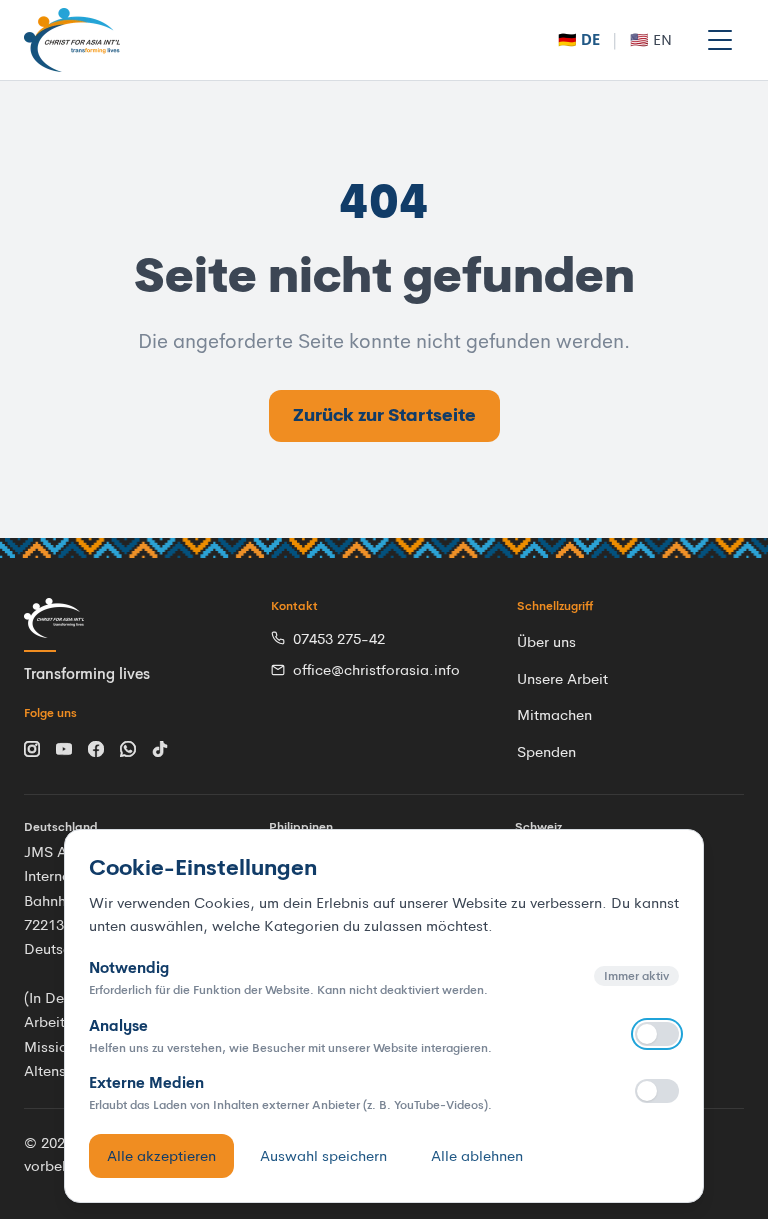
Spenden (546, 751)
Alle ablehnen (477, 1155)
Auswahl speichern (323, 1155)
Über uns (546, 641)
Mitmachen (554, 714)
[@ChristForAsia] (64, 747)
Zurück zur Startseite (384, 415)
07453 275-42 (339, 638)
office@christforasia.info (376, 669)
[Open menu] (720, 40)
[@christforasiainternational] (32, 747)
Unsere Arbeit (562, 678)
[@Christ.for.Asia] (96, 747)
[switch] (657, 1034)
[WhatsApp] (128, 747)
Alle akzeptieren (161, 1155)
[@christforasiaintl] (160, 747)
